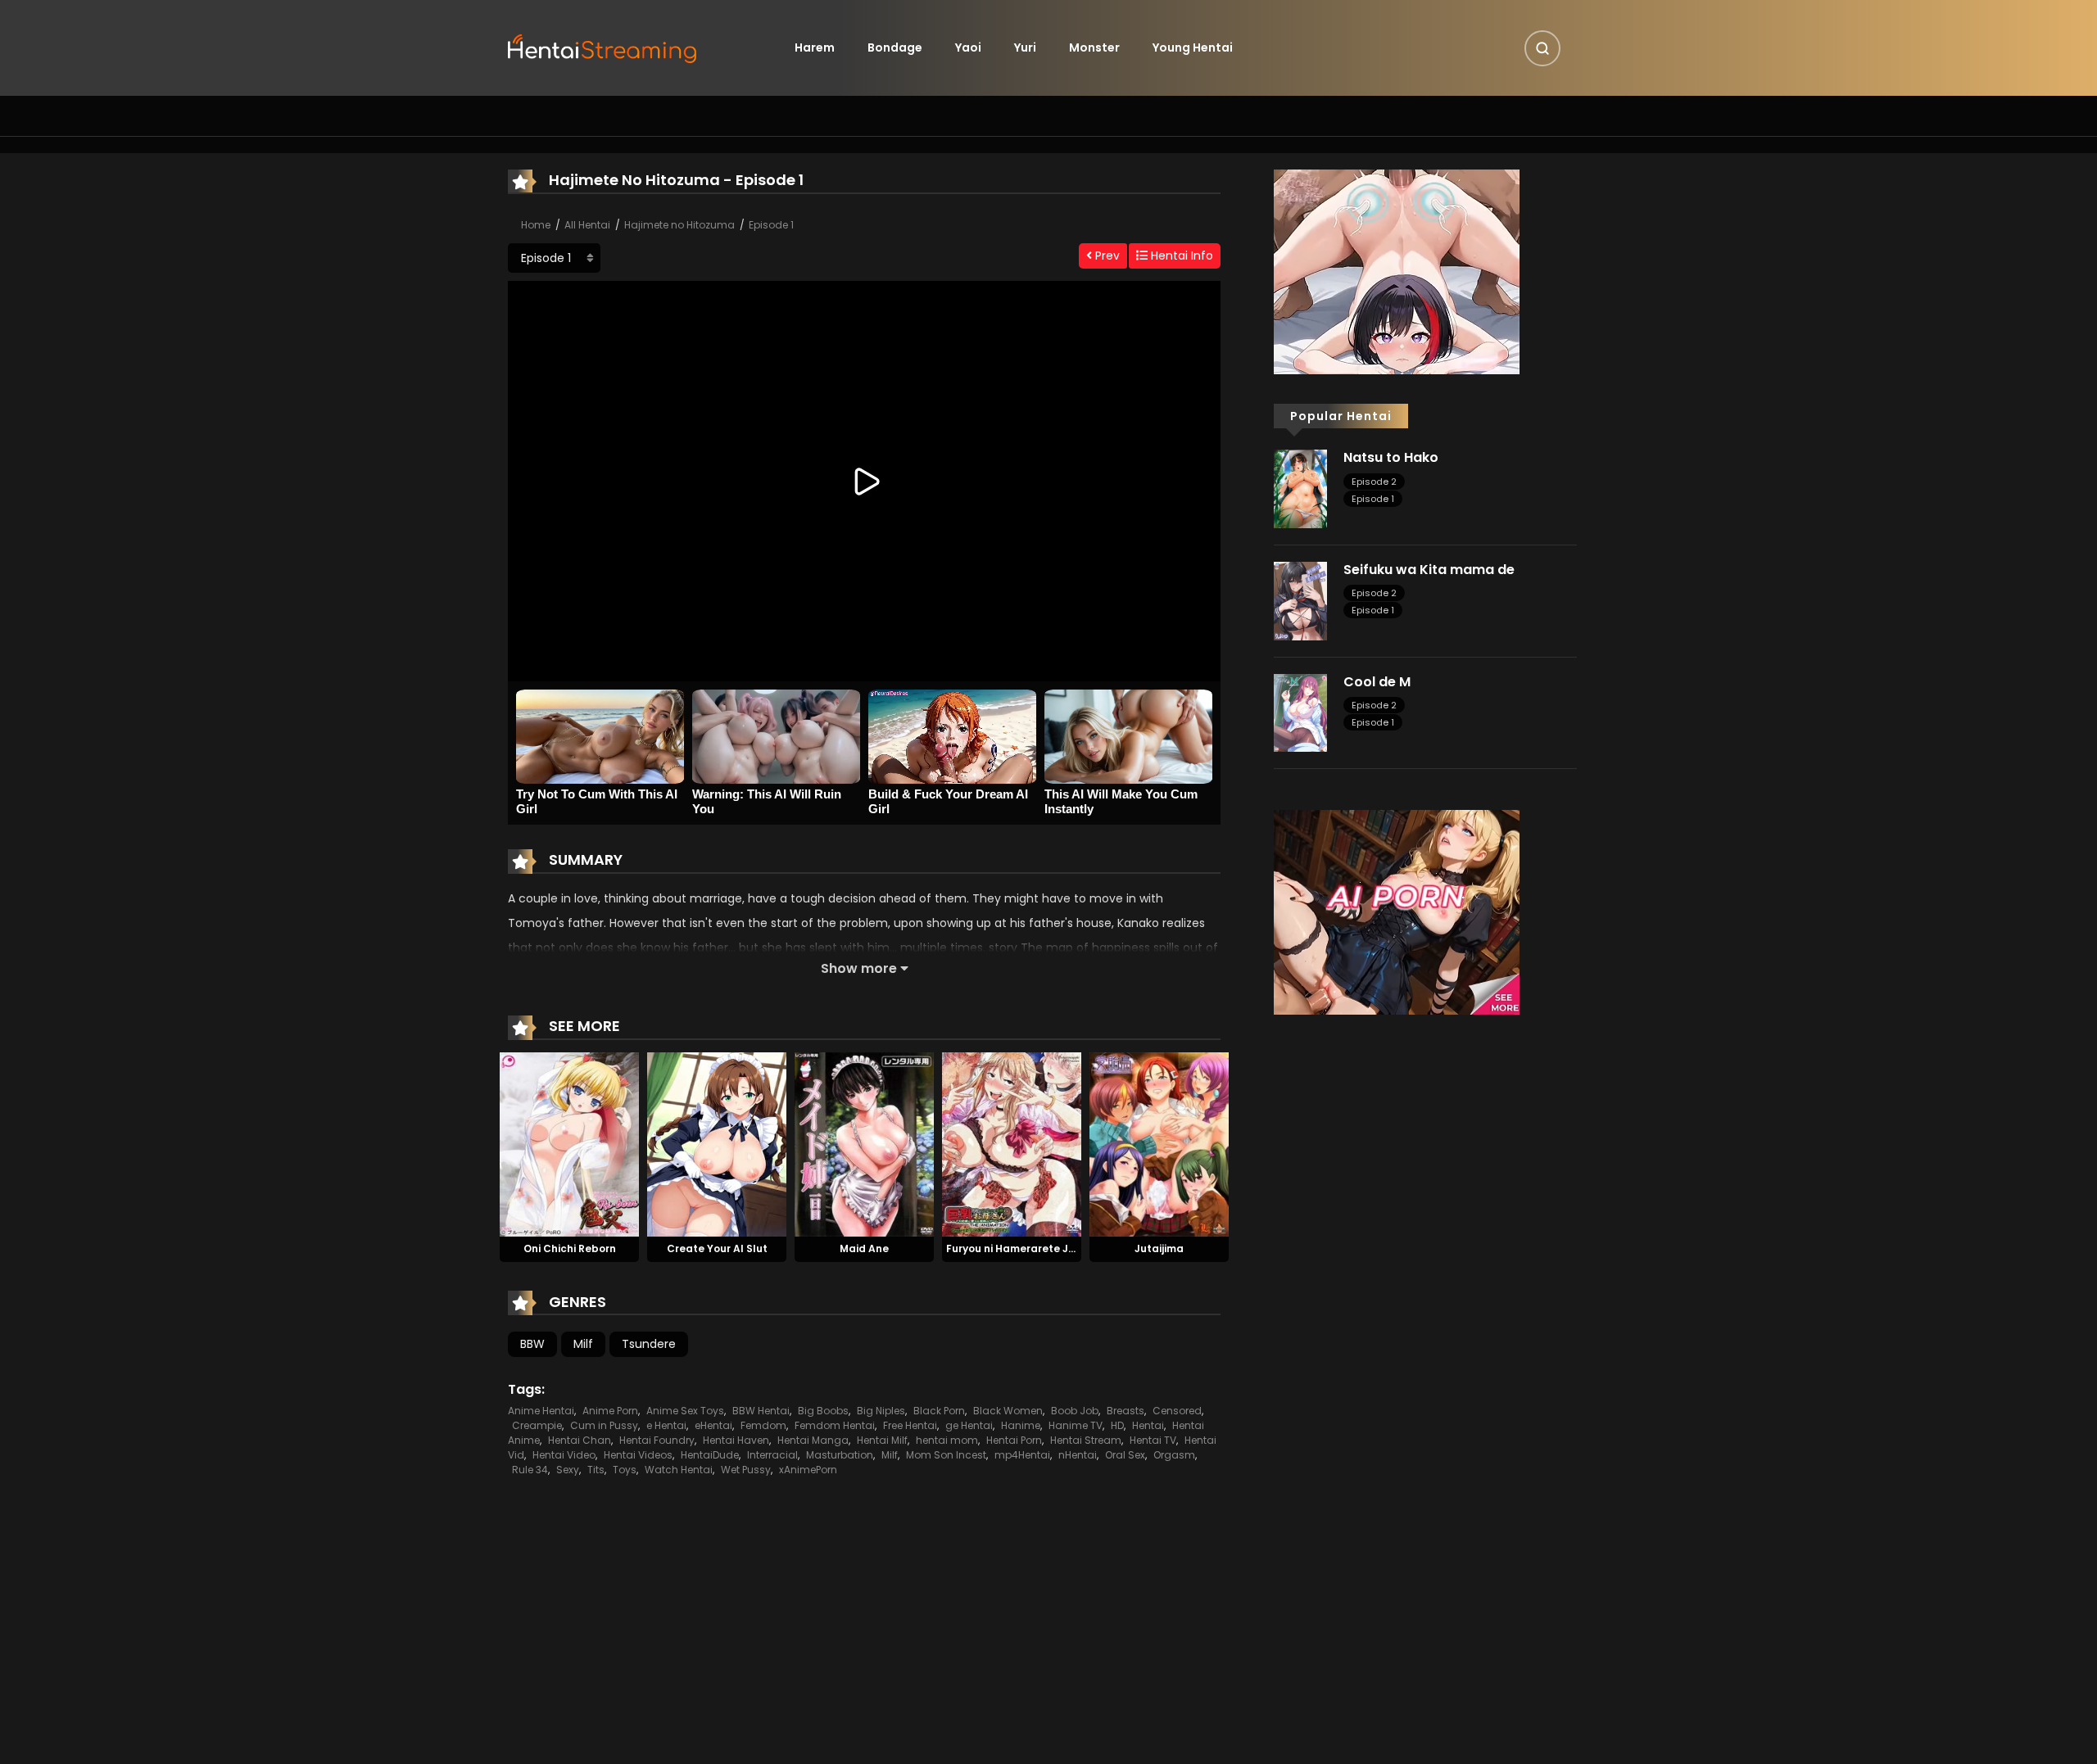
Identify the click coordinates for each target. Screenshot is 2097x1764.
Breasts (1125, 1411)
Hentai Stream (1086, 1440)
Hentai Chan (580, 1440)
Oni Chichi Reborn (570, 1248)
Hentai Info (1180, 256)
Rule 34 (530, 1470)
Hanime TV (1076, 1425)
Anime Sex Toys (685, 1411)
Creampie (537, 1425)
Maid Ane (864, 1248)
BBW (532, 1344)
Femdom (763, 1425)
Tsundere (649, 1344)
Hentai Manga (813, 1440)
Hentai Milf (882, 1440)
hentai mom (947, 1440)
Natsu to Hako (1391, 457)
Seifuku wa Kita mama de (1429, 570)
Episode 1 (771, 225)
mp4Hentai (1022, 1455)
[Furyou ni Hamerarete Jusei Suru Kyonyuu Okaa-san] (1012, 1143)
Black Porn (939, 1411)
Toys (625, 1470)
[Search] (1542, 48)
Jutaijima (1159, 1248)
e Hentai (666, 1425)
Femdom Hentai (835, 1425)
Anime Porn (610, 1411)
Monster (1094, 47)
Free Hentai (910, 1425)
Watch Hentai (679, 1470)
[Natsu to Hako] (1300, 488)
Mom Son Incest (946, 1455)
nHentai (1078, 1455)
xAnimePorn (808, 1470)
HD (1117, 1425)
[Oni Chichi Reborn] (569, 1143)
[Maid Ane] (864, 1143)
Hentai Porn (1014, 1440)
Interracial (772, 1455)
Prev (1106, 256)
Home (536, 225)
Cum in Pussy (604, 1425)
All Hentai (587, 225)
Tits (596, 1470)
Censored (1177, 1411)
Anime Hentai (541, 1411)
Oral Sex (1125, 1455)
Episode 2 (1374, 482)
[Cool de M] (1300, 712)
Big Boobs (823, 1411)
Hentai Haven (736, 1440)
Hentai (1148, 1425)
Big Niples (881, 1411)
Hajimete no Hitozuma (679, 225)
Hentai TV (1153, 1440)
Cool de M (1377, 682)
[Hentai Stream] (603, 47)
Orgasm (1174, 1455)
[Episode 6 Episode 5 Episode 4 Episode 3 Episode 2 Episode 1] (554, 258)
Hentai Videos (638, 1455)
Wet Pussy (746, 1470)
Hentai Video (564, 1455)
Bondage (895, 47)
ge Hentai (969, 1425)
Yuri (1025, 47)
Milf (583, 1344)
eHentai (713, 1425)
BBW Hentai (761, 1411)
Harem (815, 47)
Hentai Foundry (657, 1440)
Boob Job (1075, 1411)
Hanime (1021, 1425)
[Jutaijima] (1159, 1143)
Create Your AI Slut (717, 1248)
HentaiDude (710, 1455)
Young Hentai (1193, 47)
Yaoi (968, 47)
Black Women (1008, 1411)
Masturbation (840, 1455)
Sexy (568, 1470)
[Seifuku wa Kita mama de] (1300, 600)
